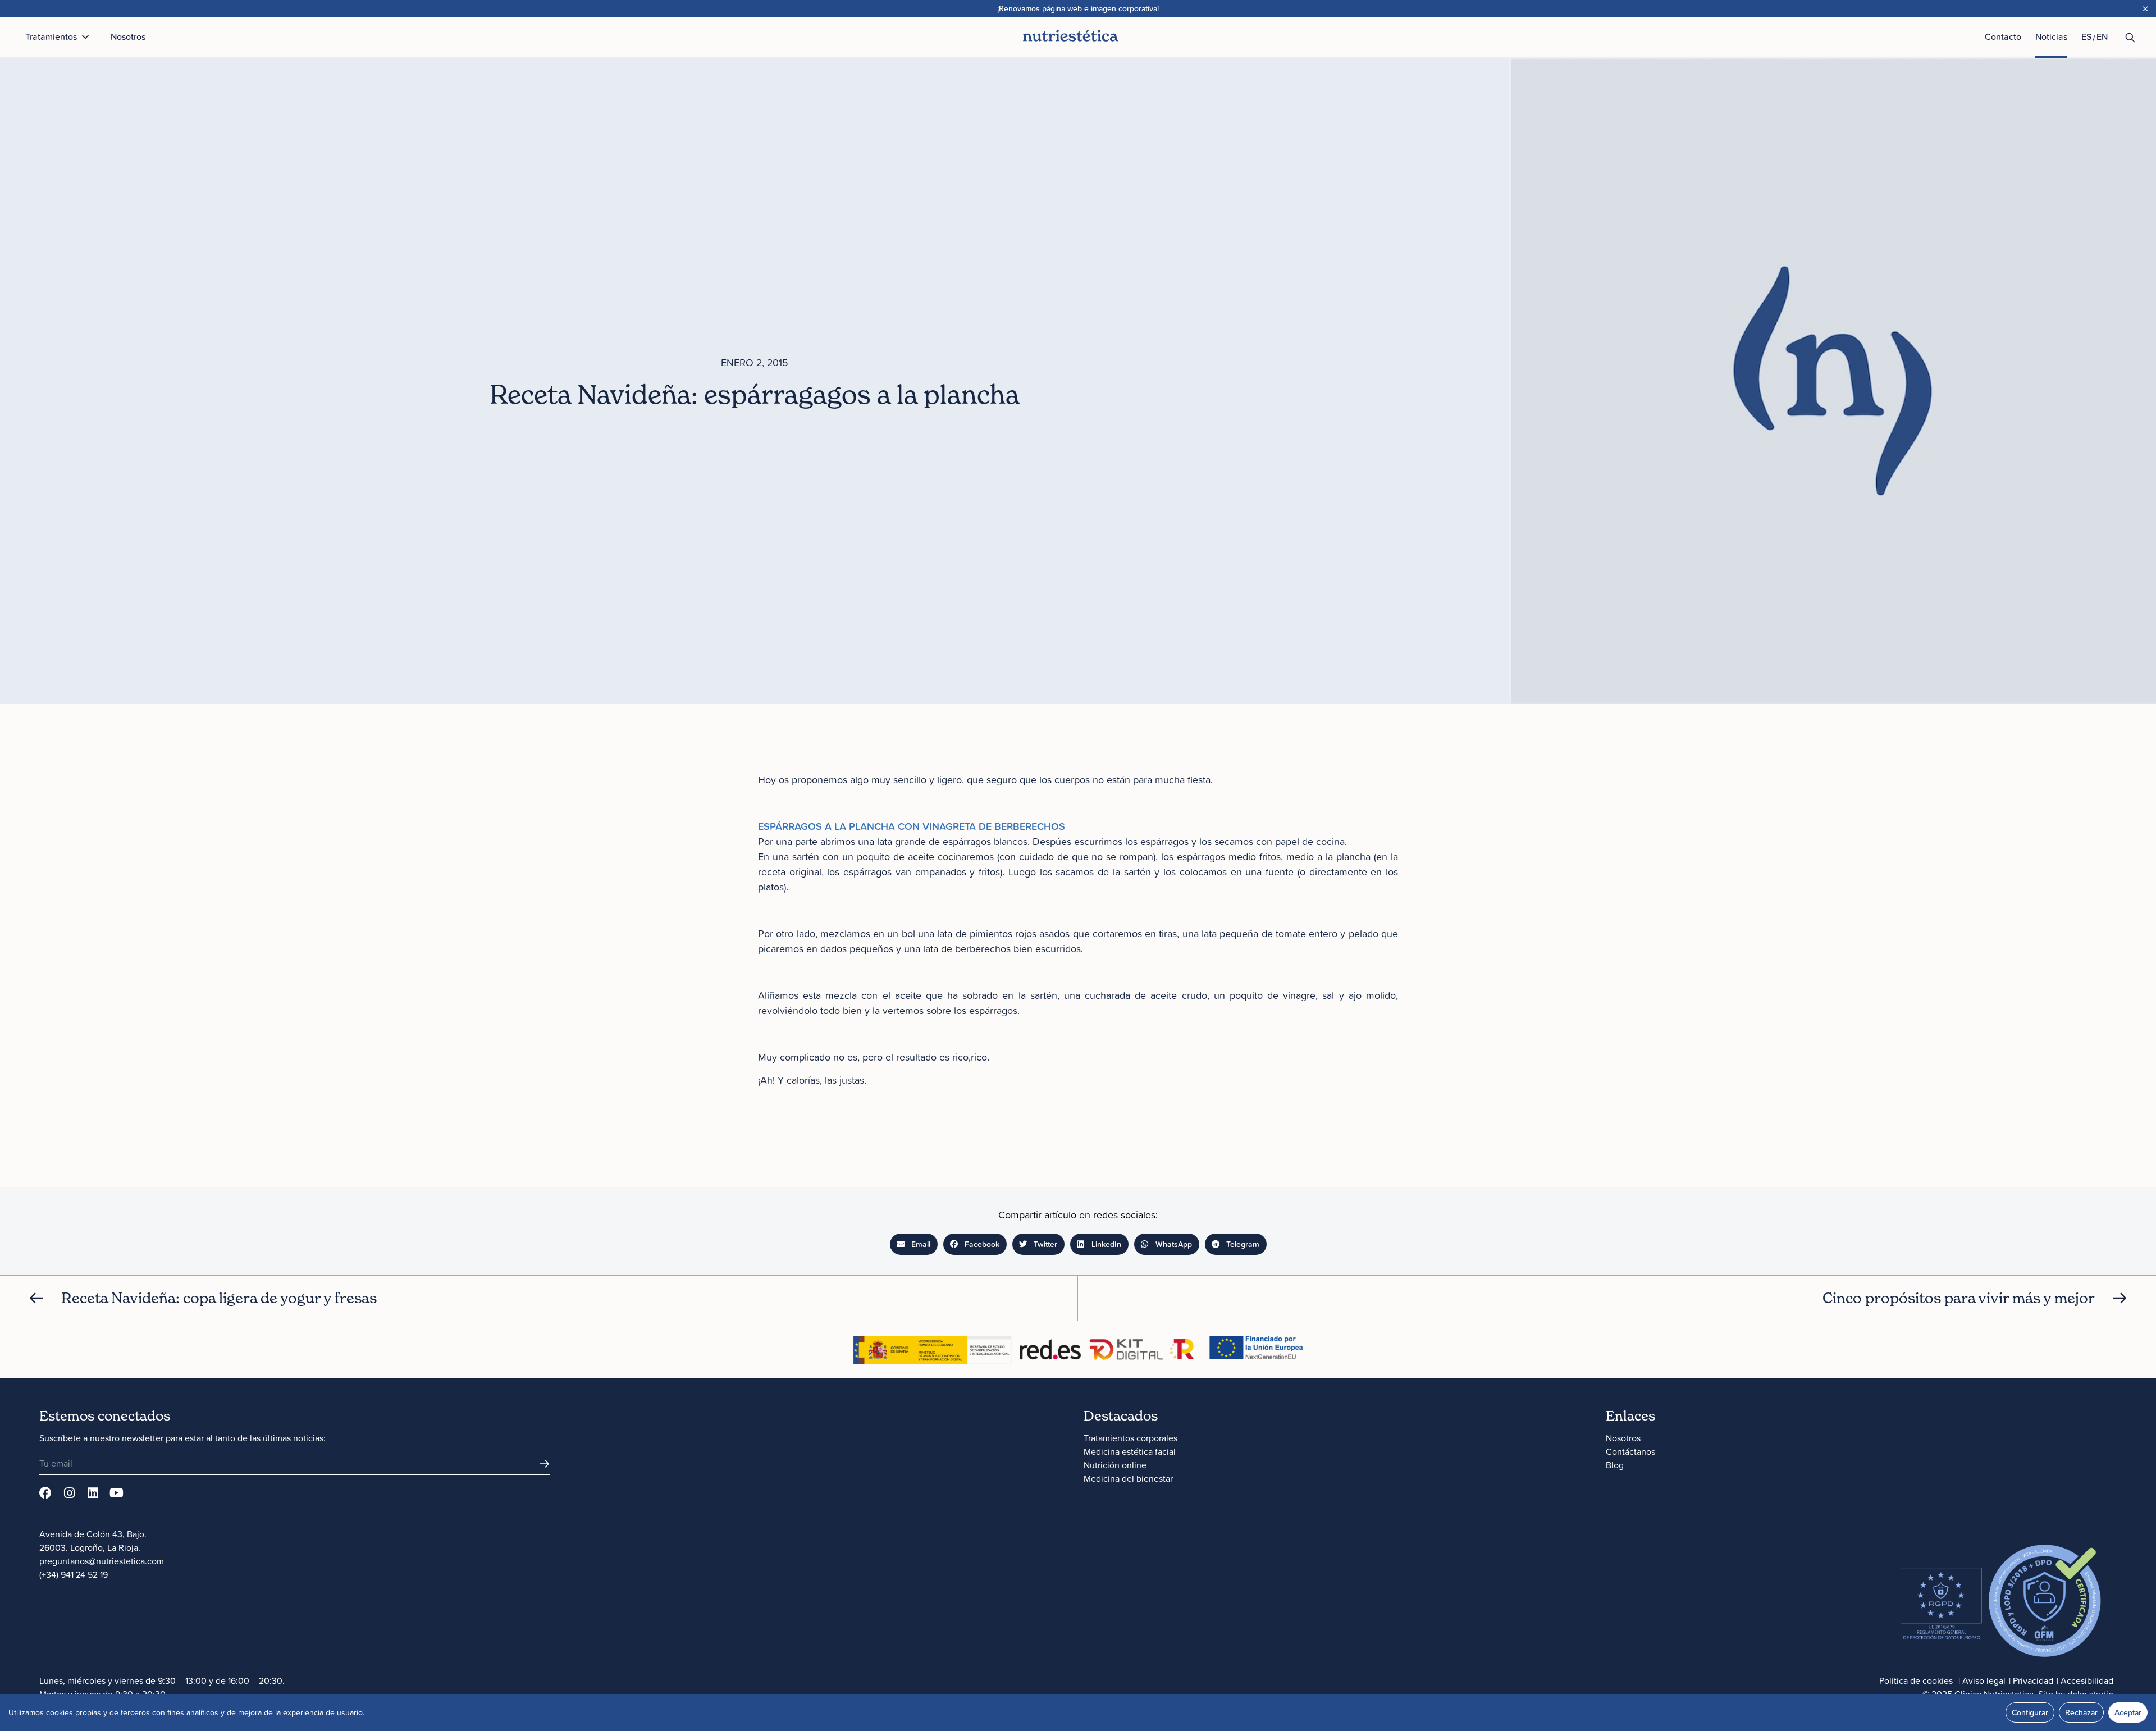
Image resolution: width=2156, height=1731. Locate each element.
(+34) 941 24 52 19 (74, 1574)
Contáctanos (1630, 1451)
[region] (1078, 1712)
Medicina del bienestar (1128, 1478)
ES (2086, 36)
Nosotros (1623, 1438)
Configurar (2030, 1712)
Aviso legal (1984, 1680)
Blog (1615, 1465)
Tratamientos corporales (1130, 1438)
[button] (914, 1244)
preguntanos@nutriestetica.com (102, 1561)
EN (2102, 36)
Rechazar (2081, 1712)
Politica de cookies (1916, 1680)
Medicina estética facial (1130, 1451)
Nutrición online (1115, 1465)
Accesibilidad (2087, 1680)
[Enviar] (545, 1464)
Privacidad (2033, 1680)
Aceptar (2128, 1712)
